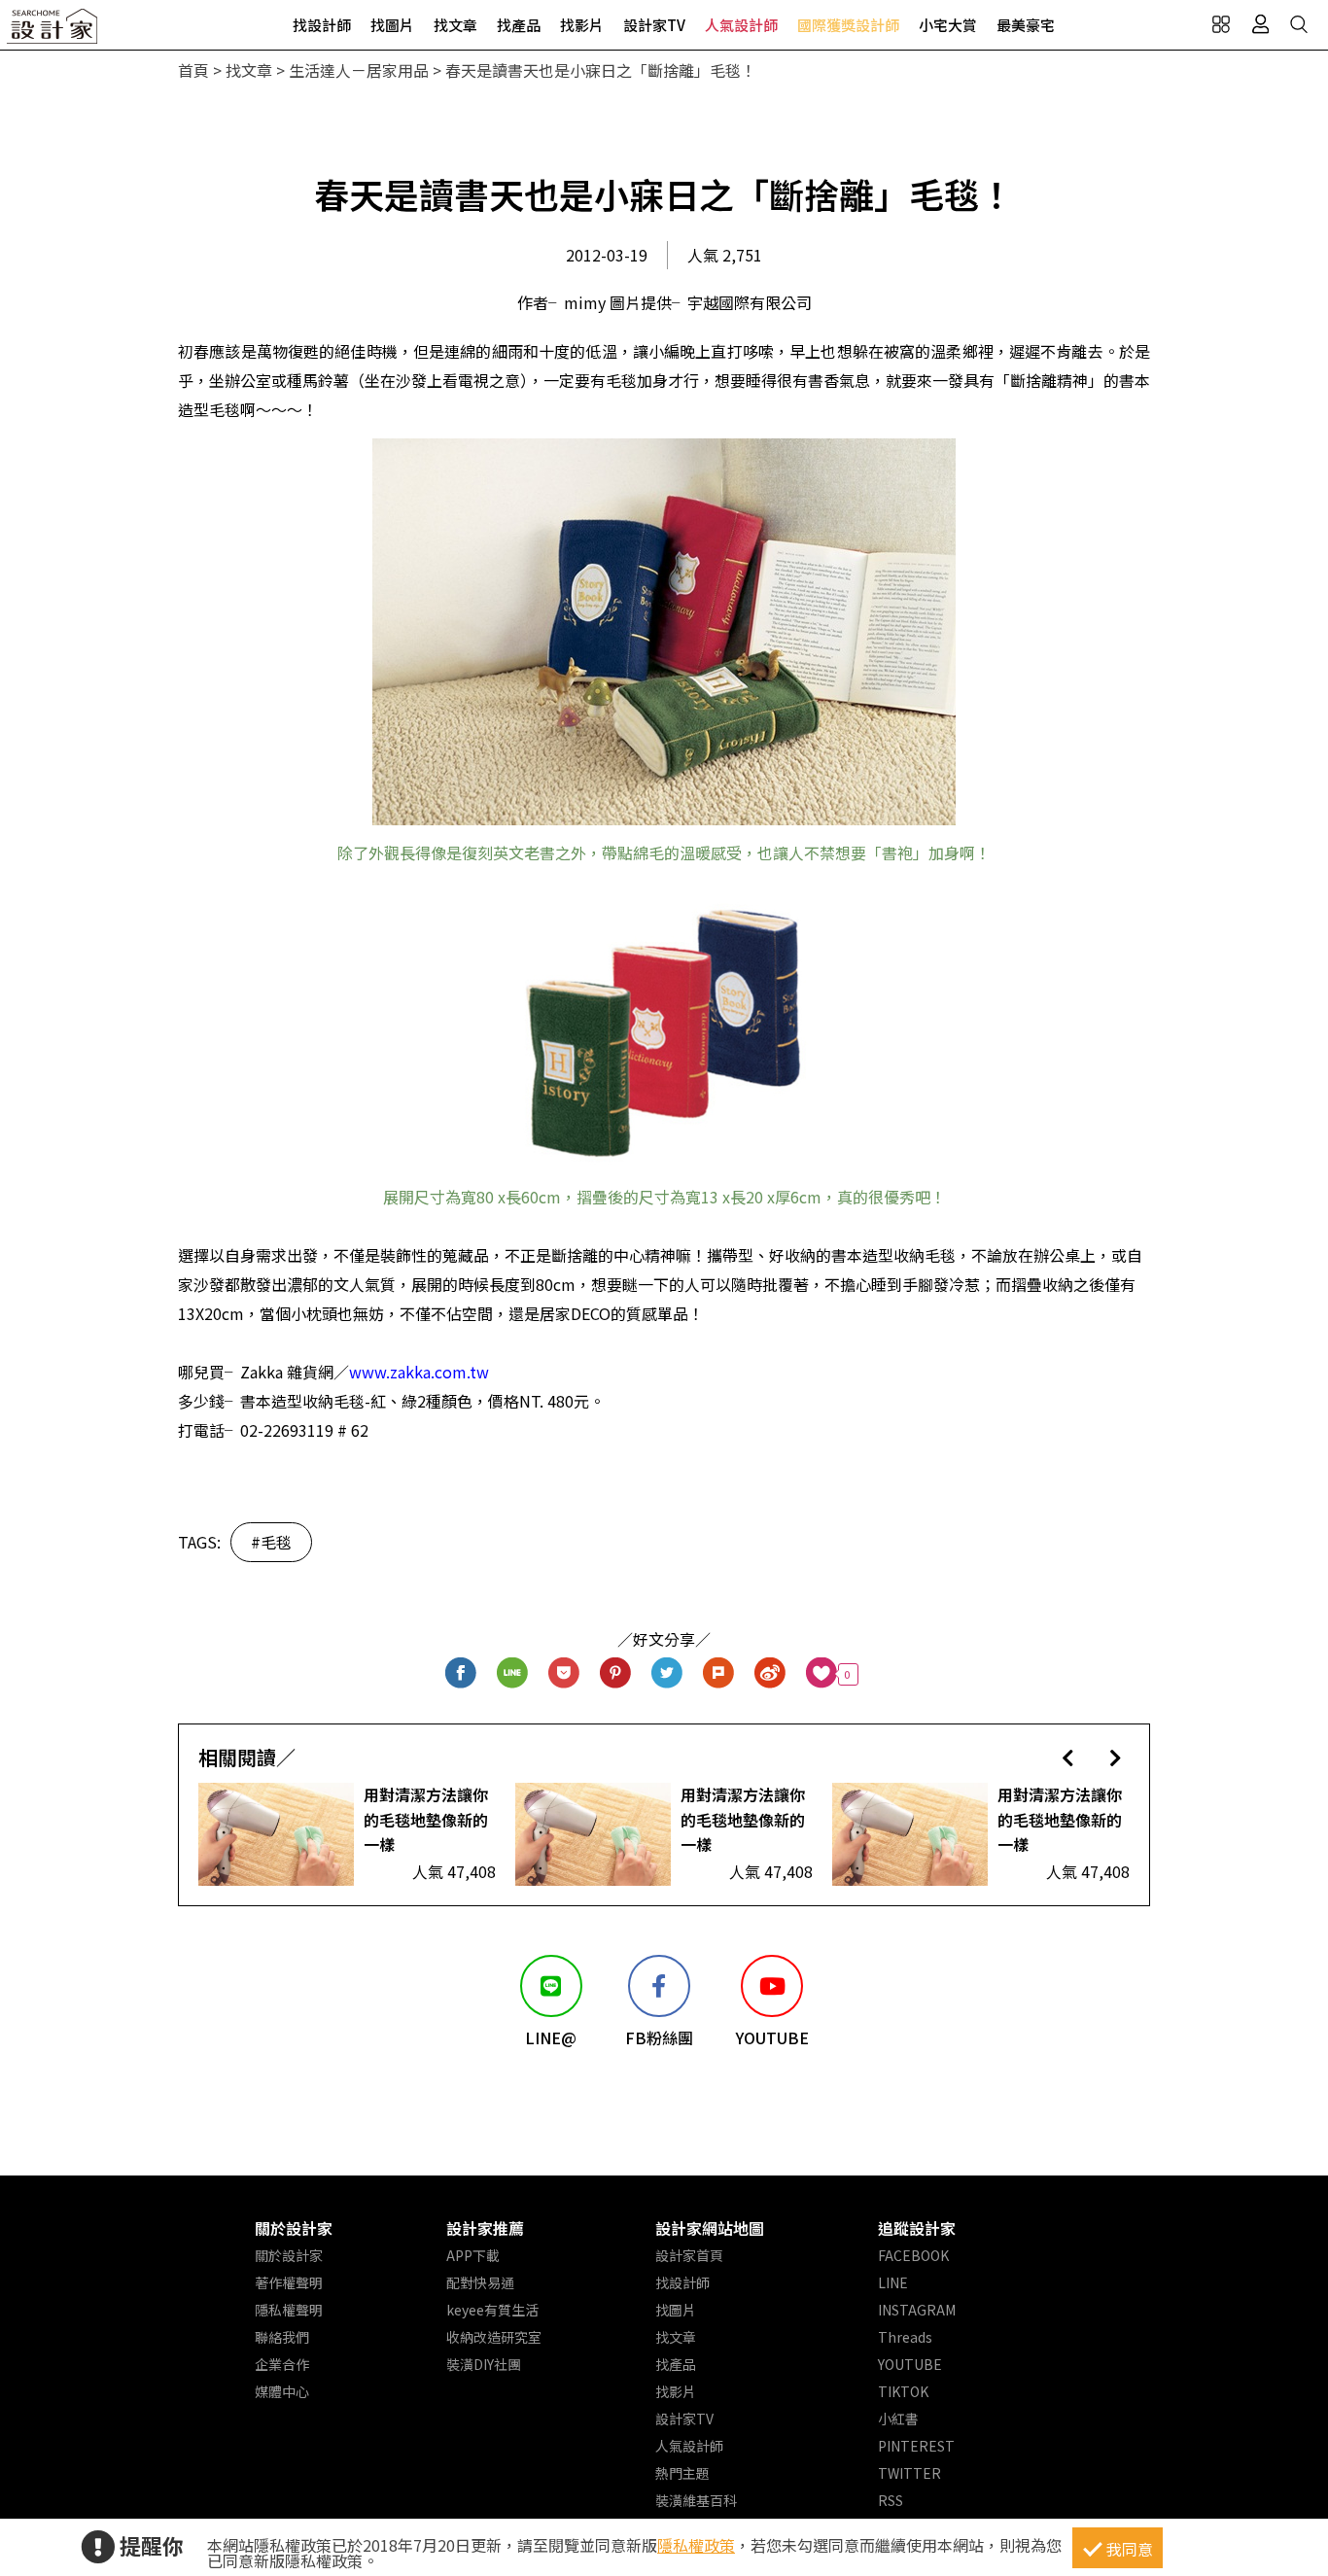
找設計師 (322, 25)
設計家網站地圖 (710, 2228)
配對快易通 (480, 2282)
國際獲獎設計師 (848, 25)
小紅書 (898, 2419)
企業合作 (282, 2364)
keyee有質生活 (492, 2310)
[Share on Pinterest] (616, 1674)
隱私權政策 (696, 2545)
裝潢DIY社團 (484, 2364)
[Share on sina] (770, 1674)
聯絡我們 (282, 2337)
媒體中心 (282, 2391)
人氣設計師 (741, 25)
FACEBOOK (913, 2255)
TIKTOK (903, 2391)
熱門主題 (682, 2473)
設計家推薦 (485, 2228)
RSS (891, 2500)
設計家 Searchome (53, 32)
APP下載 (473, 2255)
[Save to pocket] (564, 1674)
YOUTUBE (910, 2364)
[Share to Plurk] (719, 1674)
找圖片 (392, 25)
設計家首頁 (689, 2255)
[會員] (1260, 24)
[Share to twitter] (667, 1674)
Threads (905, 2337)
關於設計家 (294, 2228)
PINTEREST (916, 2446)
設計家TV (654, 25)
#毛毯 (271, 1542)
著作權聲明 (289, 2282)
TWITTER (909, 2473)
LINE (893, 2282)
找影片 (582, 25)
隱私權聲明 (289, 2310)
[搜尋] (1299, 24)
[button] (1068, 1757)
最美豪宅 (1026, 25)
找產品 (519, 25)
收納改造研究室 (494, 2337)
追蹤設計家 (917, 2228)
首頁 (193, 70)
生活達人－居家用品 (359, 70)
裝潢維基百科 (696, 2500)
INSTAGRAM (917, 2310)
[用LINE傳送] (513, 1674)
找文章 (455, 25)
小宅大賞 (948, 25)
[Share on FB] (461, 1674)
